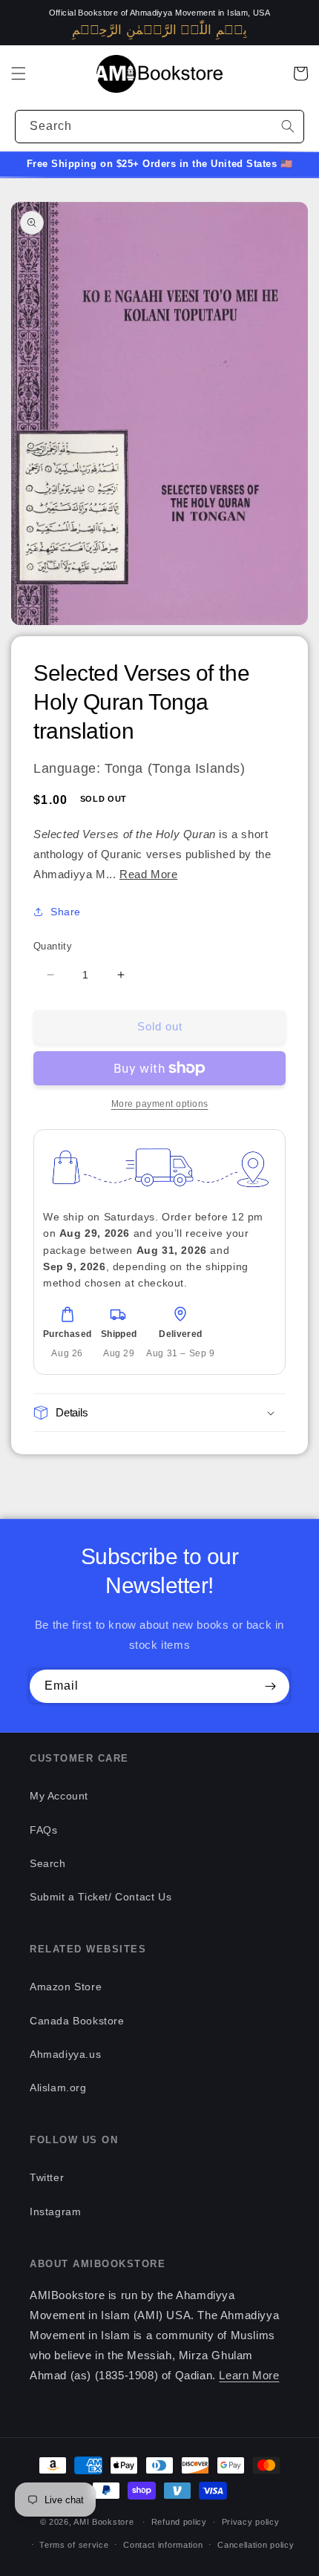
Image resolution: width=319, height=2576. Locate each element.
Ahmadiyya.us (65, 2054)
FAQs (43, 1830)
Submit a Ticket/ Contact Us (101, 1897)
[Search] (288, 126)
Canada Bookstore (77, 2021)
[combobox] (159, 127)
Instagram (55, 2211)
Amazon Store (66, 1987)
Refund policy (179, 2522)
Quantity (53, 946)
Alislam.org (58, 2088)
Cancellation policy (256, 2545)
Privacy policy (251, 2522)
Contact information (163, 2545)
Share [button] (66, 912)
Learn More (249, 2375)
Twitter (47, 2177)
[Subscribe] (270, 1686)
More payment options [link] (160, 1104)
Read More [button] (148, 874)
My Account (59, 1796)
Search (48, 1863)
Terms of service (74, 2545)
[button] (19, 73)
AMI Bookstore (103, 2522)
